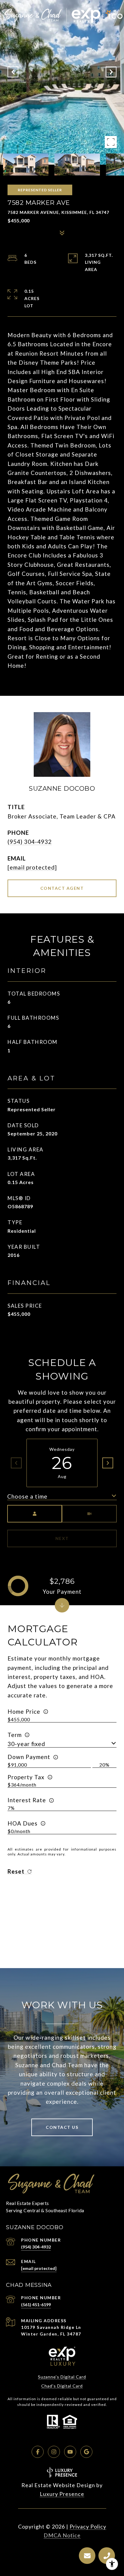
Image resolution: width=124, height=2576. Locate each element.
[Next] (108, 1463)
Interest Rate (27, 1800)
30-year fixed (26, 1744)
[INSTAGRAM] (54, 2452)
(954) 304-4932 (30, 842)
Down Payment (29, 1757)
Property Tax (26, 1777)
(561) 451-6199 (36, 2305)
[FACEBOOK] (38, 2452)
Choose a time (27, 1496)
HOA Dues (23, 1823)
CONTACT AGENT (62, 888)
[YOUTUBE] (70, 2452)
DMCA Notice (62, 2535)
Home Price (24, 1711)
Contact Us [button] (62, 2127)
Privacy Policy (88, 2526)
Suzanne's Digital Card (62, 2377)
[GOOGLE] (86, 2452)
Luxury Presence (62, 2494)
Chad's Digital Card (62, 2386)
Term (15, 1735)
